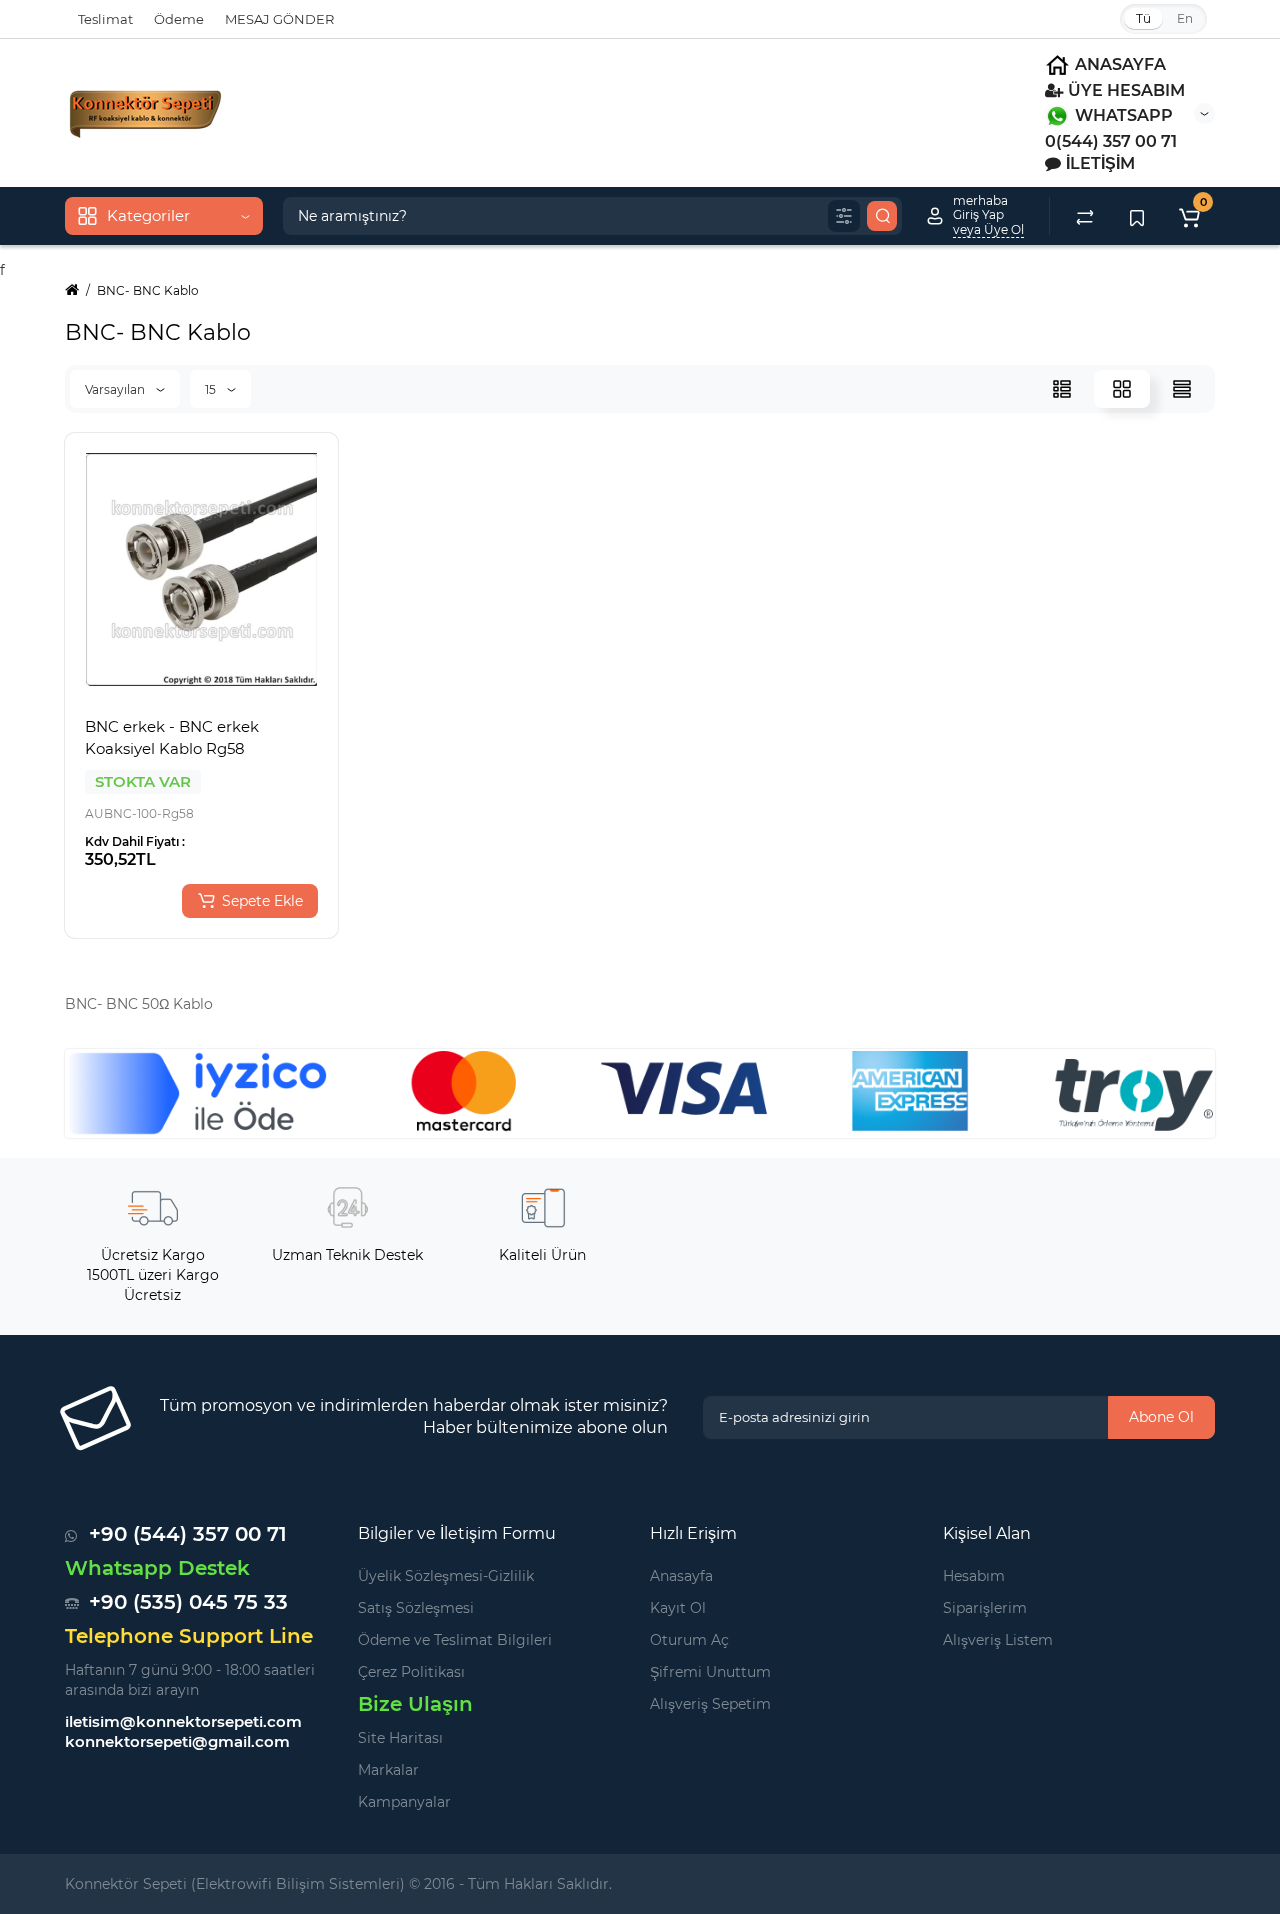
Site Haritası (400, 1738)
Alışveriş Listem (998, 1640)
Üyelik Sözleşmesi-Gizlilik (446, 1576)
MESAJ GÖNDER (279, 19)
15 (212, 389)
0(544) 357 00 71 (1111, 141)
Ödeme (179, 19)
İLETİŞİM (1098, 163)
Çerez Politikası (411, 1672)
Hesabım (974, 1576)
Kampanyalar (404, 1802)
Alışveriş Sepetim (710, 1704)
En (1185, 18)
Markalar (388, 1770)
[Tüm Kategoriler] (844, 216)
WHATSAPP (1122, 115)
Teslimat (105, 19)
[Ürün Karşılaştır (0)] (1085, 216)
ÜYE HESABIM (1124, 90)
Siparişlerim (985, 1608)
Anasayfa (681, 1576)
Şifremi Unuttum (710, 1672)
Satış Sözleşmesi (416, 1608)
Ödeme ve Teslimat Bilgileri (455, 1640)
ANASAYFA (1118, 64)
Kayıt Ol (678, 1608)
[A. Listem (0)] (1137, 216)
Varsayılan (116, 389)
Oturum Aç (689, 1640)
